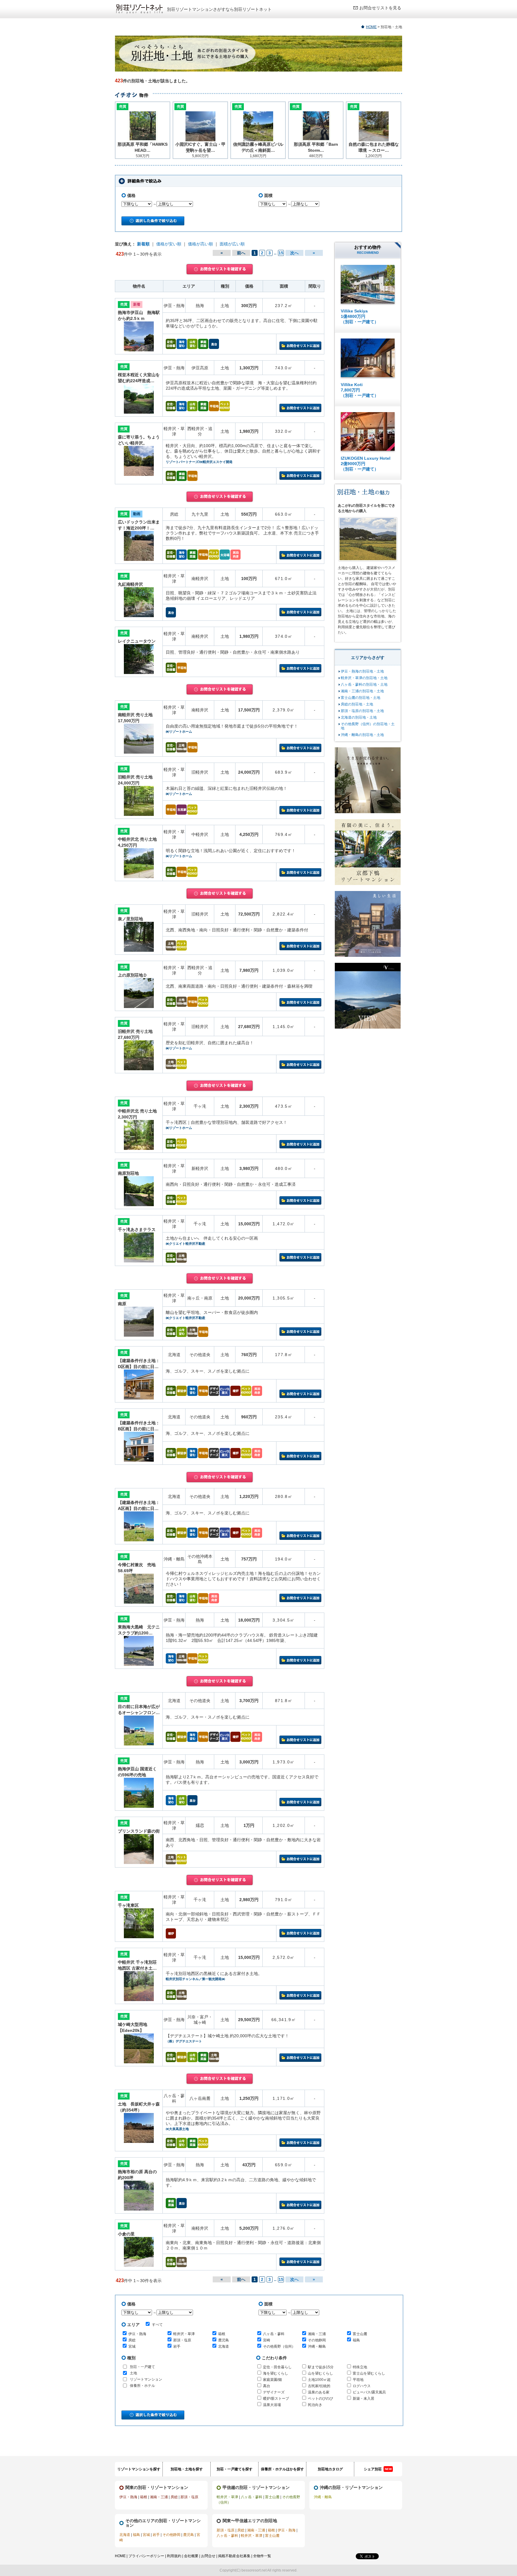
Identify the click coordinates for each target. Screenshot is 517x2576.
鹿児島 (223, 2340)
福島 (356, 2340)
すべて (157, 2325)
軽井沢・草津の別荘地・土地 (364, 678)
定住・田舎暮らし (277, 2367)
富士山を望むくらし (369, 2373)
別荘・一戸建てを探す (235, 2469)
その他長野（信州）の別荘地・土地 (368, 726)
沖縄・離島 (317, 2346)
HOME (371, 27)
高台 (267, 2386)
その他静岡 (317, 2340)
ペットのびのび (320, 2399)
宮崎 (267, 2340)
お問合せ (208, 2556)
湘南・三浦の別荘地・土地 (362, 691)
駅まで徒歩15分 (321, 2367)
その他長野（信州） (279, 2346)
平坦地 (358, 2380)
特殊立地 (360, 2367)
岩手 (177, 2346)
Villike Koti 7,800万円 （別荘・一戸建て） (360, 390)
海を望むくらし (276, 2373)
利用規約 (174, 2556)
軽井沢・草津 (184, 2334)
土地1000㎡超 (319, 2380)
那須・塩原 (182, 2340)
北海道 (223, 2346)
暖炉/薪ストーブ (276, 2399)
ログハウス (362, 2386)
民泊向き (315, 2405)
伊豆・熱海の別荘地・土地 (362, 671)
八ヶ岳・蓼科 (274, 2334)
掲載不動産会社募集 (234, 2556)
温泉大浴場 (272, 2405)
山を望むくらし (320, 2373)
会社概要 (191, 2556)
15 (281, 253)
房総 (132, 2340)
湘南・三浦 (317, 2334)
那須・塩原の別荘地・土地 (362, 711)
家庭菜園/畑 (272, 2380)
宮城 (132, 2346)
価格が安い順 (169, 244)
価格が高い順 (200, 244)
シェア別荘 (378, 2469)
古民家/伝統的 (319, 2386)
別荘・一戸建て (142, 2367)
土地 (133, 2373)
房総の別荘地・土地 (357, 704)
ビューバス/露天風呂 (369, 2392)
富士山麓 (360, 2334)
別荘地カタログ (330, 2469)
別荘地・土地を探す (187, 2469)
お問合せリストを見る (380, 8)
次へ (294, 253)
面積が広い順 (232, 244)
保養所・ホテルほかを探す (282, 2469)
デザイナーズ (274, 2392)
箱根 (222, 2334)
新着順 (143, 244)
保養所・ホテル (142, 2386)
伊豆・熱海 (137, 2334)
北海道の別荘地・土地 (359, 717)
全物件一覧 (262, 2556)
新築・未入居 (364, 2399)
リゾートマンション (146, 2379)
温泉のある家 (319, 2392)
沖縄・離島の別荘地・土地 (362, 735)
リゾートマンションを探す (139, 2469)
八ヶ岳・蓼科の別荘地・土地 (364, 684)
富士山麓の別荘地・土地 (361, 698)
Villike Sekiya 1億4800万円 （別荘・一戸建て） (360, 316)
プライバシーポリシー (146, 2556)
